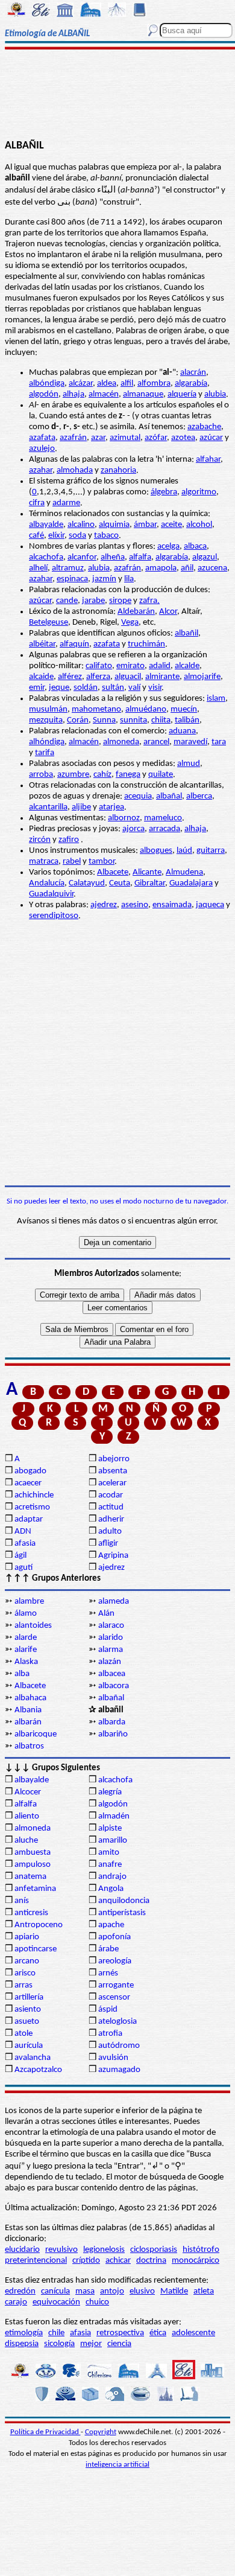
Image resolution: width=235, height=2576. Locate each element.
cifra (37, 503)
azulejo (42, 449)
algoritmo (199, 492)
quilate (161, 775)
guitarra (211, 851)
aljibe (81, 807)
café (36, 536)
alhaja (74, 394)
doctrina (151, 2261)
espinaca (72, 579)
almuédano (146, 709)
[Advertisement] (117, 95)
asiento (28, 2010)
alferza (98, 677)
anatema (30, 1877)
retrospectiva (120, 2333)
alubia (215, 394)
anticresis (31, 1913)
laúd (184, 851)
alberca (199, 796)
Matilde (174, 2291)
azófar (156, 438)
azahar (41, 470)
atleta (204, 2291)
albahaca (30, 1698)
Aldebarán (136, 612)
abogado (30, 1471)
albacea (112, 1674)
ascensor (114, 1997)
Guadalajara (191, 883)
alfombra (154, 384)
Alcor (168, 612)
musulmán (48, 709)
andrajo (112, 1877)
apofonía (114, 1937)
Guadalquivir (51, 894)
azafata (42, 438)
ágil (20, 1556)
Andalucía (47, 883)
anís (22, 1901)
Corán (78, 720)
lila (129, 579)
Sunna (104, 720)
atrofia (110, 2034)
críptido (86, 2261)
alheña (113, 557)
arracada (164, 829)
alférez (70, 677)
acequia (138, 796)
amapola (161, 568)
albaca (195, 547)
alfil (127, 384)
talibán (187, 720)
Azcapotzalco (38, 2070)
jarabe (93, 601)
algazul (205, 557)
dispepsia (22, 2344)
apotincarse (36, 1949)
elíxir (56, 536)
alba (22, 1674)
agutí (23, 1568)
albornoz (124, 818)
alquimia (114, 525)
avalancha (33, 2058)
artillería (29, 1997)
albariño (113, 1734)
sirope (120, 601)
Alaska (26, 1662)
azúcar (211, 438)
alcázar (81, 384)
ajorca (133, 829)
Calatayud (87, 883)
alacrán (193, 373)
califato (99, 666)
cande (67, 601)
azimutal (125, 438)
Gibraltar (150, 883)
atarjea (111, 807)
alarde (26, 1638)
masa (85, 2291)
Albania (28, 1710)
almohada (75, 470)
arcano (27, 1961)
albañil (186, 633)
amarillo (113, 1841)
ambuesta (33, 1853)
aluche (26, 1841)
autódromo (119, 2046)
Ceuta (120, 883)
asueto (27, 2022)
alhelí (38, 568)
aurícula (29, 2046)
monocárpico (196, 2261)
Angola (111, 1889)
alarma (111, 1650)
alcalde (187, 666)
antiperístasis (122, 1913)
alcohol (199, 525)
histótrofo (201, 2250)
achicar (118, 2261)
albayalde (46, 525)
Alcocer (28, 1792)
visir (155, 688)
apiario (27, 1937)
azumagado (119, 2070)
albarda (112, 1722)
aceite (171, 525)
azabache (204, 427)
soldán (86, 688)
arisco (25, 1973)
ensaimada (172, 905)
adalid (160, 666)
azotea (183, 438)
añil (187, 568)
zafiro (69, 840)
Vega (130, 623)
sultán (113, 688)
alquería (182, 394)
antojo (112, 2291)
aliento (27, 1816)
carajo (16, 2302)
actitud (111, 1507)
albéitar (42, 644)
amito (109, 1853)
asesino (135, 905)
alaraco (111, 1626)
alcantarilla (48, 807)
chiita (161, 720)
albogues (156, 851)
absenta (113, 1471)
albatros (29, 1746)
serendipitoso (54, 916)
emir (37, 688)
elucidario (22, 2250)
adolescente (193, 2333)
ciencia (119, 2344)
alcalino (81, 525)
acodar (111, 1495)
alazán (110, 1662)
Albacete (113, 872)
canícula (55, 2291)
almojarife (202, 677)
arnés (108, 1973)
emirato (130, 666)
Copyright (101, 2432)
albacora (114, 1686)
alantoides (33, 1626)
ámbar (145, 525)
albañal (169, 796)
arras (23, 1985)
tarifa (45, 753)
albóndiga (47, 384)
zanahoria (118, 470)
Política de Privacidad (45, 2432)
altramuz (68, 568)
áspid (108, 2010)
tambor (102, 862)
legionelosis (104, 2250)
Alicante (147, 872)
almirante (162, 677)
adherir (111, 1519)
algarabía (191, 384)
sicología (59, 2344)
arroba (41, 775)
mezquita (46, 720)
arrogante (116, 1985)
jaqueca (210, 905)
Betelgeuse (49, 623)
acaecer (28, 1483)
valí (134, 688)
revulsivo (61, 2250)
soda (77, 536)
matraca (44, 862)
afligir (108, 1544)
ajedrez (104, 905)
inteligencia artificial (117, 2465)
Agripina (113, 1556)
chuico (97, 2302)
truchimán (146, 644)
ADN (23, 1532)
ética (158, 2333)
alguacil (128, 677)
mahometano (96, 709)
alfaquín (74, 644)
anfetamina (35, 1889)
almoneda (121, 742)
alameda (114, 1602)
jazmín (104, 579)
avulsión (113, 2058)
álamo (26, 1614)
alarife (26, 1650)
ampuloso (33, 1865)
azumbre (73, 775)
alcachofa (46, 557)
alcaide (41, 677)
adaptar (29, 1519)
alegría (110, 1792)
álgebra (164, 492)
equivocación (56, 2302)
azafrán (73, 438)
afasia (25, 1544)
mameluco (163, 818)
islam (216, 699)
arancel (156, 742)
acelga (168, 547)
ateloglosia (117, 2022)
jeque (59, 688)
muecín (184, 709)
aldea (107, 384)
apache (111, 1925)
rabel (72, 862)
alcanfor (82, 557)
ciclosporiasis (154, 2250)
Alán (106, 1614)
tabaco (106, 536)
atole (23, 2034)
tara (219, 742)
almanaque (143, 394)
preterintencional (36, 2261)
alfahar (208, 460)
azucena (212, 568)
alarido (111, 1638)
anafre (110, 1865)
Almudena (184, 872)
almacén (104, 394)
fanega (128, 775)
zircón (40, 840)
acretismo (32, 1507)
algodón (44, 394)
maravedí (190, 742)
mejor (91, 2344)
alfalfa (140, 557)
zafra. (149, 601)
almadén (114, 1816)
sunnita (133, 720)
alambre (29, 1602)
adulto (110, 1532)
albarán (28, 1722)
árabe (108, 1949)
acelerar (112, 1483)
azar (98, 438)
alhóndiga (47, 742)
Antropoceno (39, 1925)
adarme (66, 503)
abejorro (114, 1459)
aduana (182, 731)
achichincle (34, 1495)
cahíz (102, 775)
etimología (24, 2333)
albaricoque (36, 1734)
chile (56, 2333)
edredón (20, 2291)
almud (189, 764)
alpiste (110, 1828)
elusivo (142, 2291)
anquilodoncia (124, 1901)
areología (115, 1961)
